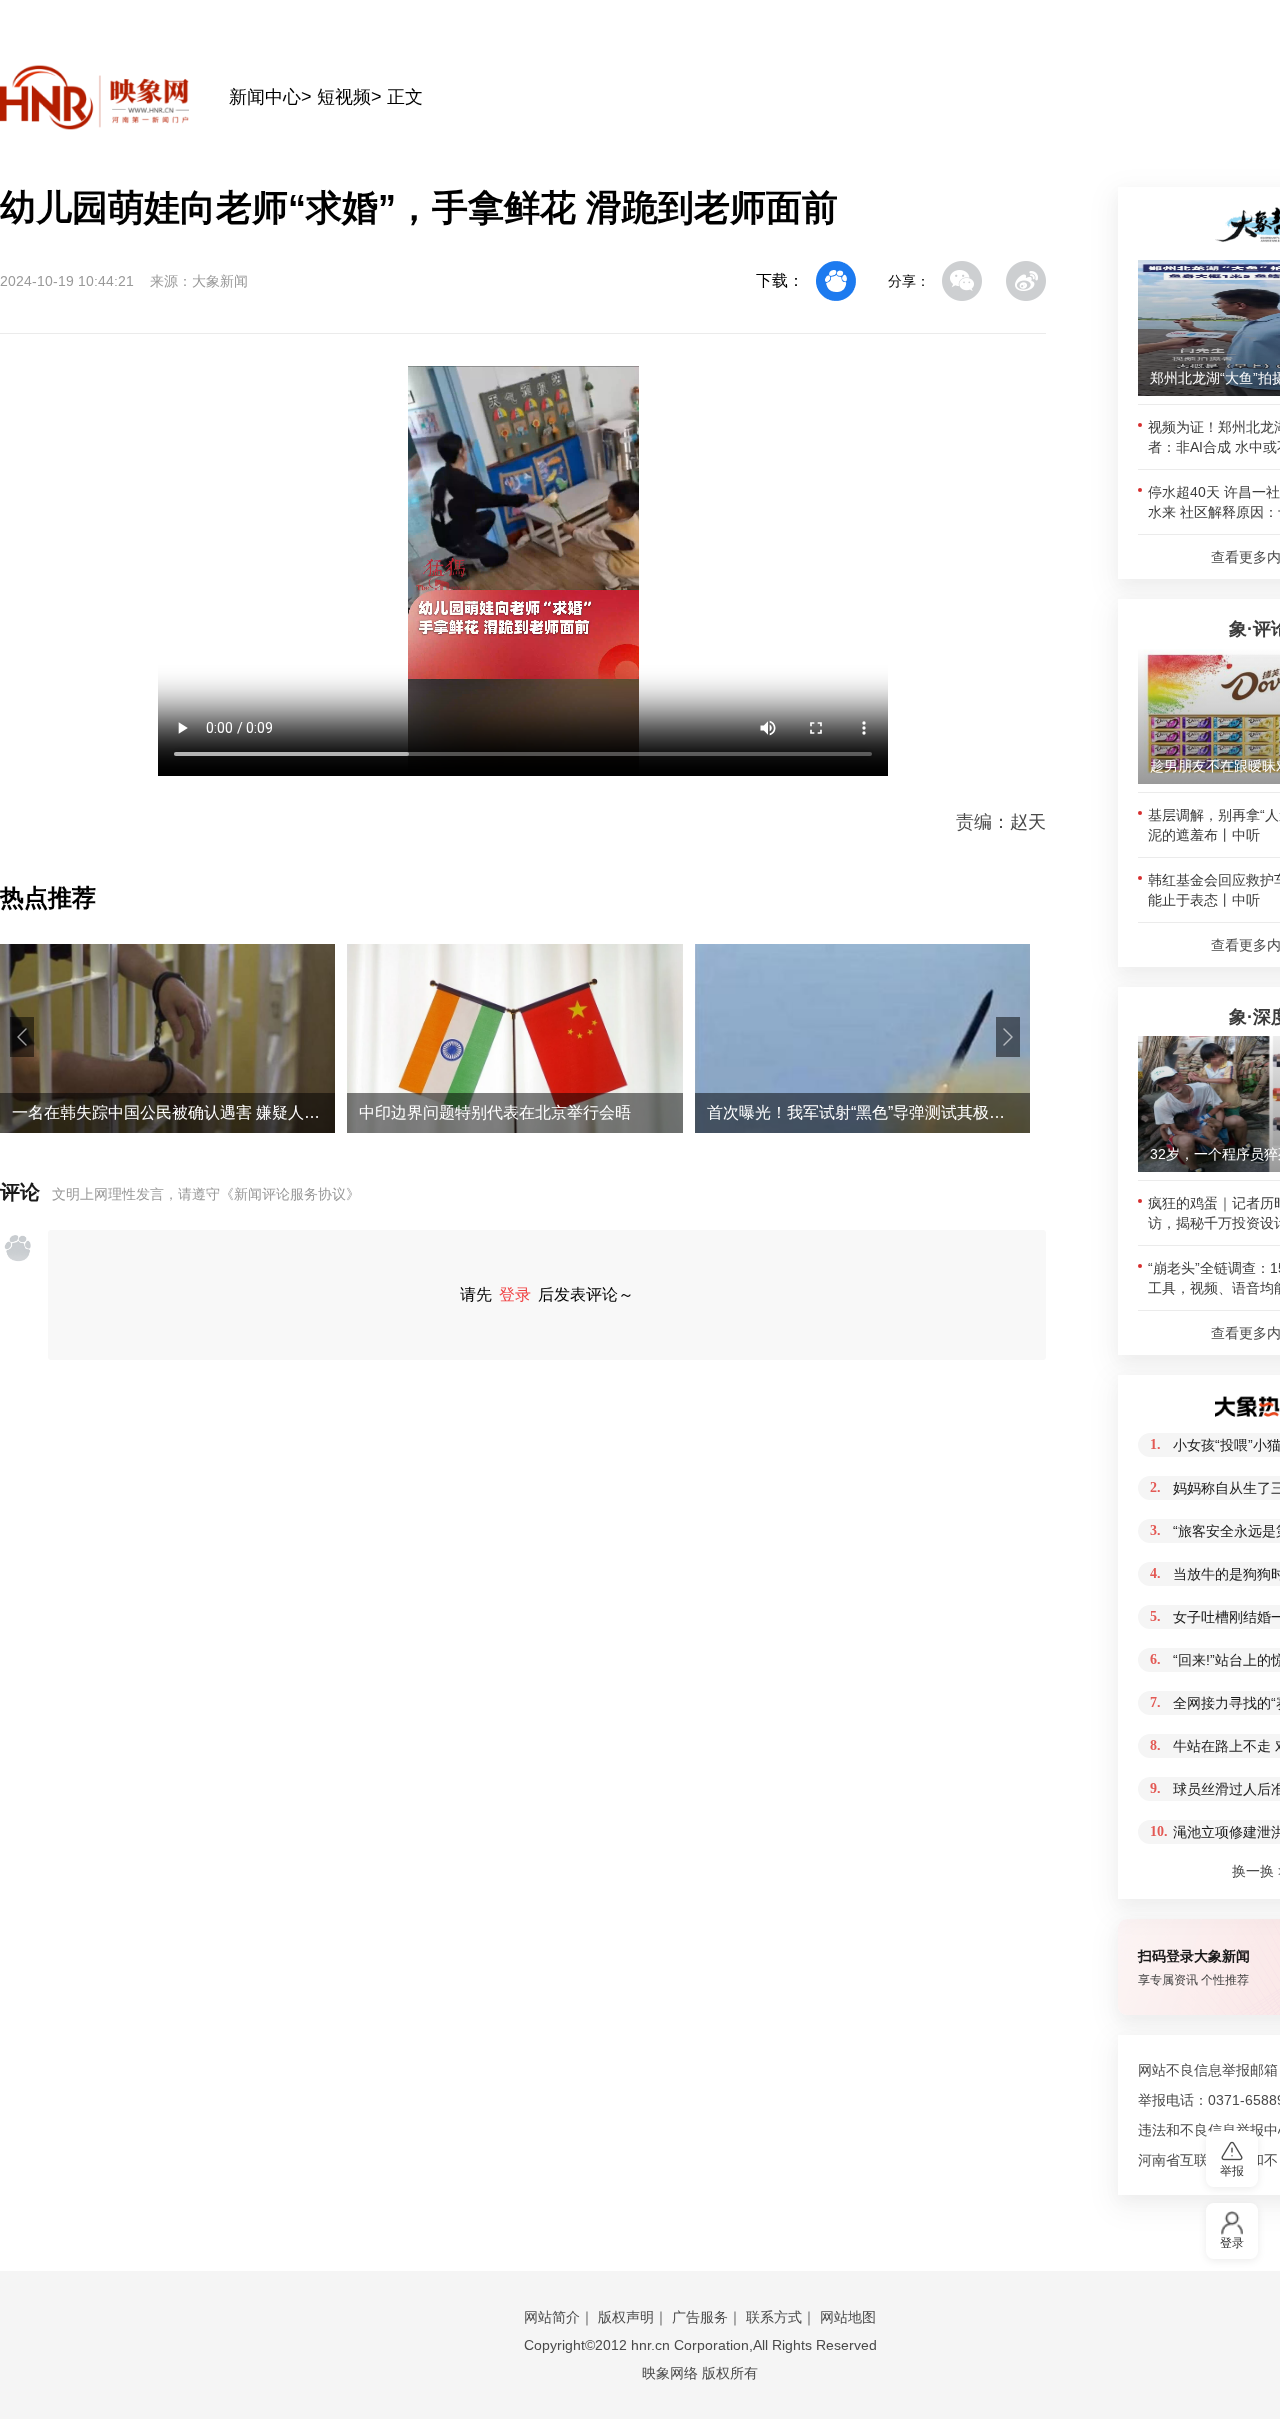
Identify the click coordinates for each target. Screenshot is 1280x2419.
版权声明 (626, 2317)
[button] (22, 1037)
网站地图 (848, 2317)
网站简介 (552, 2317)
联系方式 (774, 2317)
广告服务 (700, 2317)
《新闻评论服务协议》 (290, 1194)
